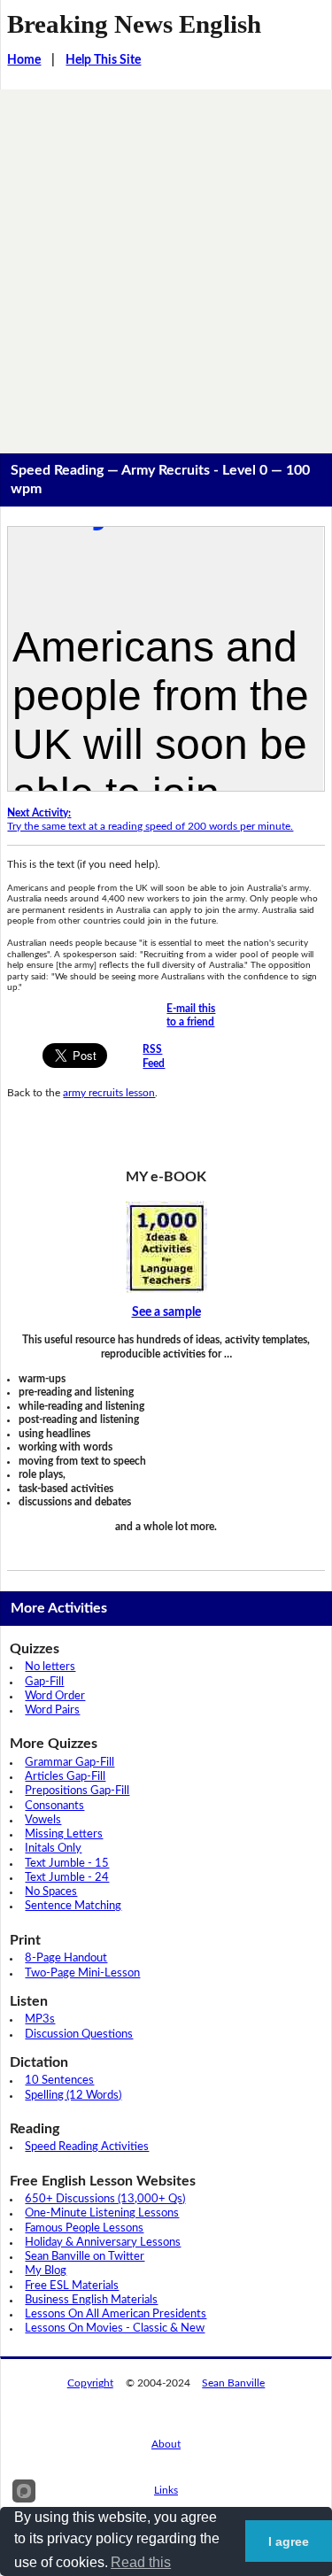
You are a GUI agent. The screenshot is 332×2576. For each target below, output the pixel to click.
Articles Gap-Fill (65, 1777)
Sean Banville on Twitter (85, 2257)
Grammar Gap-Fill (69, 1763)
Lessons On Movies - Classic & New (115, 2328)
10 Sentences (59, 2081)
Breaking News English (134, 24)
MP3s (40, 2019)
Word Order (55, 1696)
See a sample (166, 1312)
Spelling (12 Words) (73, 2096)
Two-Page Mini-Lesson (82, 1973)
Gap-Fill (44, 1682)
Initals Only (53, 1849)
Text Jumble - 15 (67, 1864)
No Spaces (51, 1892)
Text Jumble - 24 (67, 1878)
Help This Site (103, 60)
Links (166, 2490)
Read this (141, 2562)
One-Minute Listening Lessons (102, 2213)
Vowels (43, 1820)
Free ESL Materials (72, 2286)
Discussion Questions (79, 2034)
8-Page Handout (66, 1958)
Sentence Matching (73, 1906)
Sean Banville (233, 2383)
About (166, 2444)
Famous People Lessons (84, 2228)
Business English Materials (91, 2300)
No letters (50, 1667)
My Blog (46, 2271)
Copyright (90, 2383)
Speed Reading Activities (87, 2147)
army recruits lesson (109, 1093)
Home (24, 60)
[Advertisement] (166, 264)
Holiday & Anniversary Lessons (103, 2243)
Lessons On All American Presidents (116, 2314)
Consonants (54, 1806)
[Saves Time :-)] (166, 1247)
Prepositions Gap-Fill (77, 1791)
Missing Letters (64, 1834)
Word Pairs (52, 1710)
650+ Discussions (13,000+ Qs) (105, 2199)
